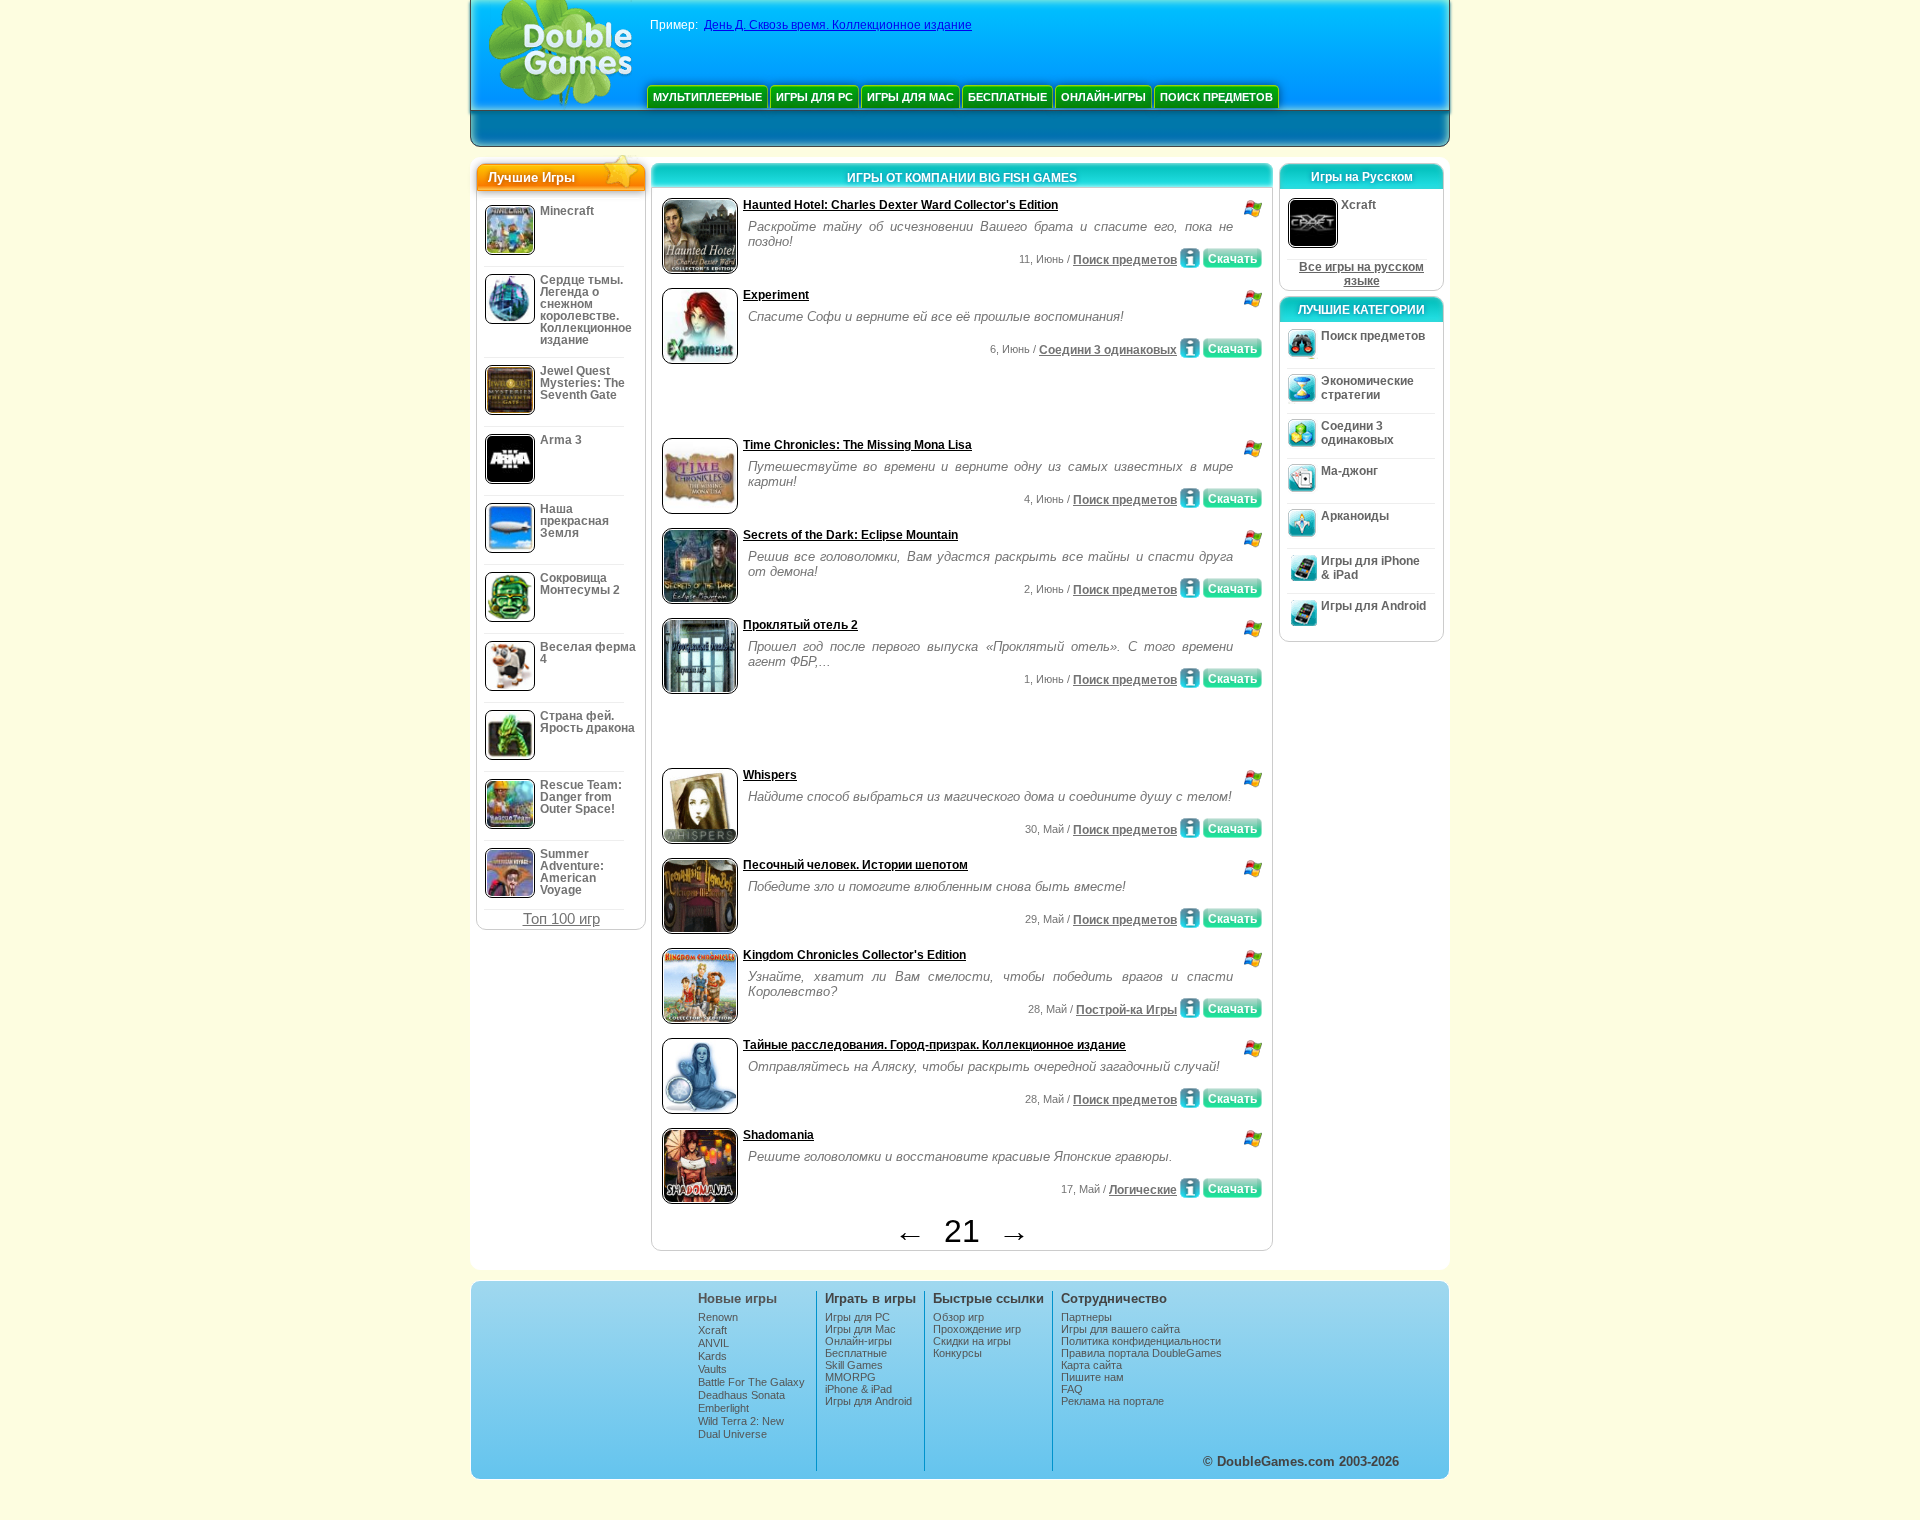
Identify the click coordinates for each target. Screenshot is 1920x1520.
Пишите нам (1092, 1377)
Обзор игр (958, 1317)
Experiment (776, 295)
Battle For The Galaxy (751, 1382)
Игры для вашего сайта (1120, 1329)
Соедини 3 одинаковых (1108, 350)
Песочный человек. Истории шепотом (855, 865)
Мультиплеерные (707, 97)
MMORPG (850, 1377)
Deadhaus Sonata (741, 1395)
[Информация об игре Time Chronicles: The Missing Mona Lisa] (1190, 498)
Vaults (712, 1369)
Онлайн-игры (1103, 97)
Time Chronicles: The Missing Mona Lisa (857, 445)
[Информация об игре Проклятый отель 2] (1190, 678)
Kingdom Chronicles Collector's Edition (854, 955)
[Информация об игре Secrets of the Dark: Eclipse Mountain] (1190, 588)
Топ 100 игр (561, 918)
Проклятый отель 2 (800, 625)
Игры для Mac (910, 97)
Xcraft (712, 1330)
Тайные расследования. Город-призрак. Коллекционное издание (934, 1045)
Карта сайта (1091, 1365)
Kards (712, 1356)
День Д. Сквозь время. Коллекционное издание (838, 25)
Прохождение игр (977, 1329)
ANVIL (713, 1343)
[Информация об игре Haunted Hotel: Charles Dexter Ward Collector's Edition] (1190, 258)
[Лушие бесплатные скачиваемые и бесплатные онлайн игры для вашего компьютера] (560, 55)
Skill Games (854, 1365)
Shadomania (778, 1135)
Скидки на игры (972, 1341)
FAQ (1072, 1389)
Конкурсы (957, 1353)
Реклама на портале (1112, 1401)
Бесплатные (1007, 97)
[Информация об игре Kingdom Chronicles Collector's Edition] (1190, 1008)
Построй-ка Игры (1126, 1010)
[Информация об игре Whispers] (1190, 828)
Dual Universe (732, 1434)
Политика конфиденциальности (1141, 1341)
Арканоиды (1355, 516)
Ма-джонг (1349, 471)
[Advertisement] (891, 403)
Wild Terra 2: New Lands (741, 1427)
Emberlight (723, 1408)
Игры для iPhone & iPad (1370, 568)
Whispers (770, 775)
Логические (1143, 1190)
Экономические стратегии (1367, 388)
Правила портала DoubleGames (1141, 1353)
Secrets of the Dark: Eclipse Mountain (850, 535)
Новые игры (737, 1298)
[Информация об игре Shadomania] (1190, 1188)
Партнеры (1086, 1317)
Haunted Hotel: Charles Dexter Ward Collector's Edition (900, 205)
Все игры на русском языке (1361, 274)
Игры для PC (814, 97)
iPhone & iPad (858, 1389)
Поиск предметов (1216, 97)
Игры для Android (1373, 606)
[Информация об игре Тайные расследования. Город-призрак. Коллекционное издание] (1190, 1098)
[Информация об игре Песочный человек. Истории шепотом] (1190, 918)
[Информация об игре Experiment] (1190, 348)
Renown (718, 1317)
